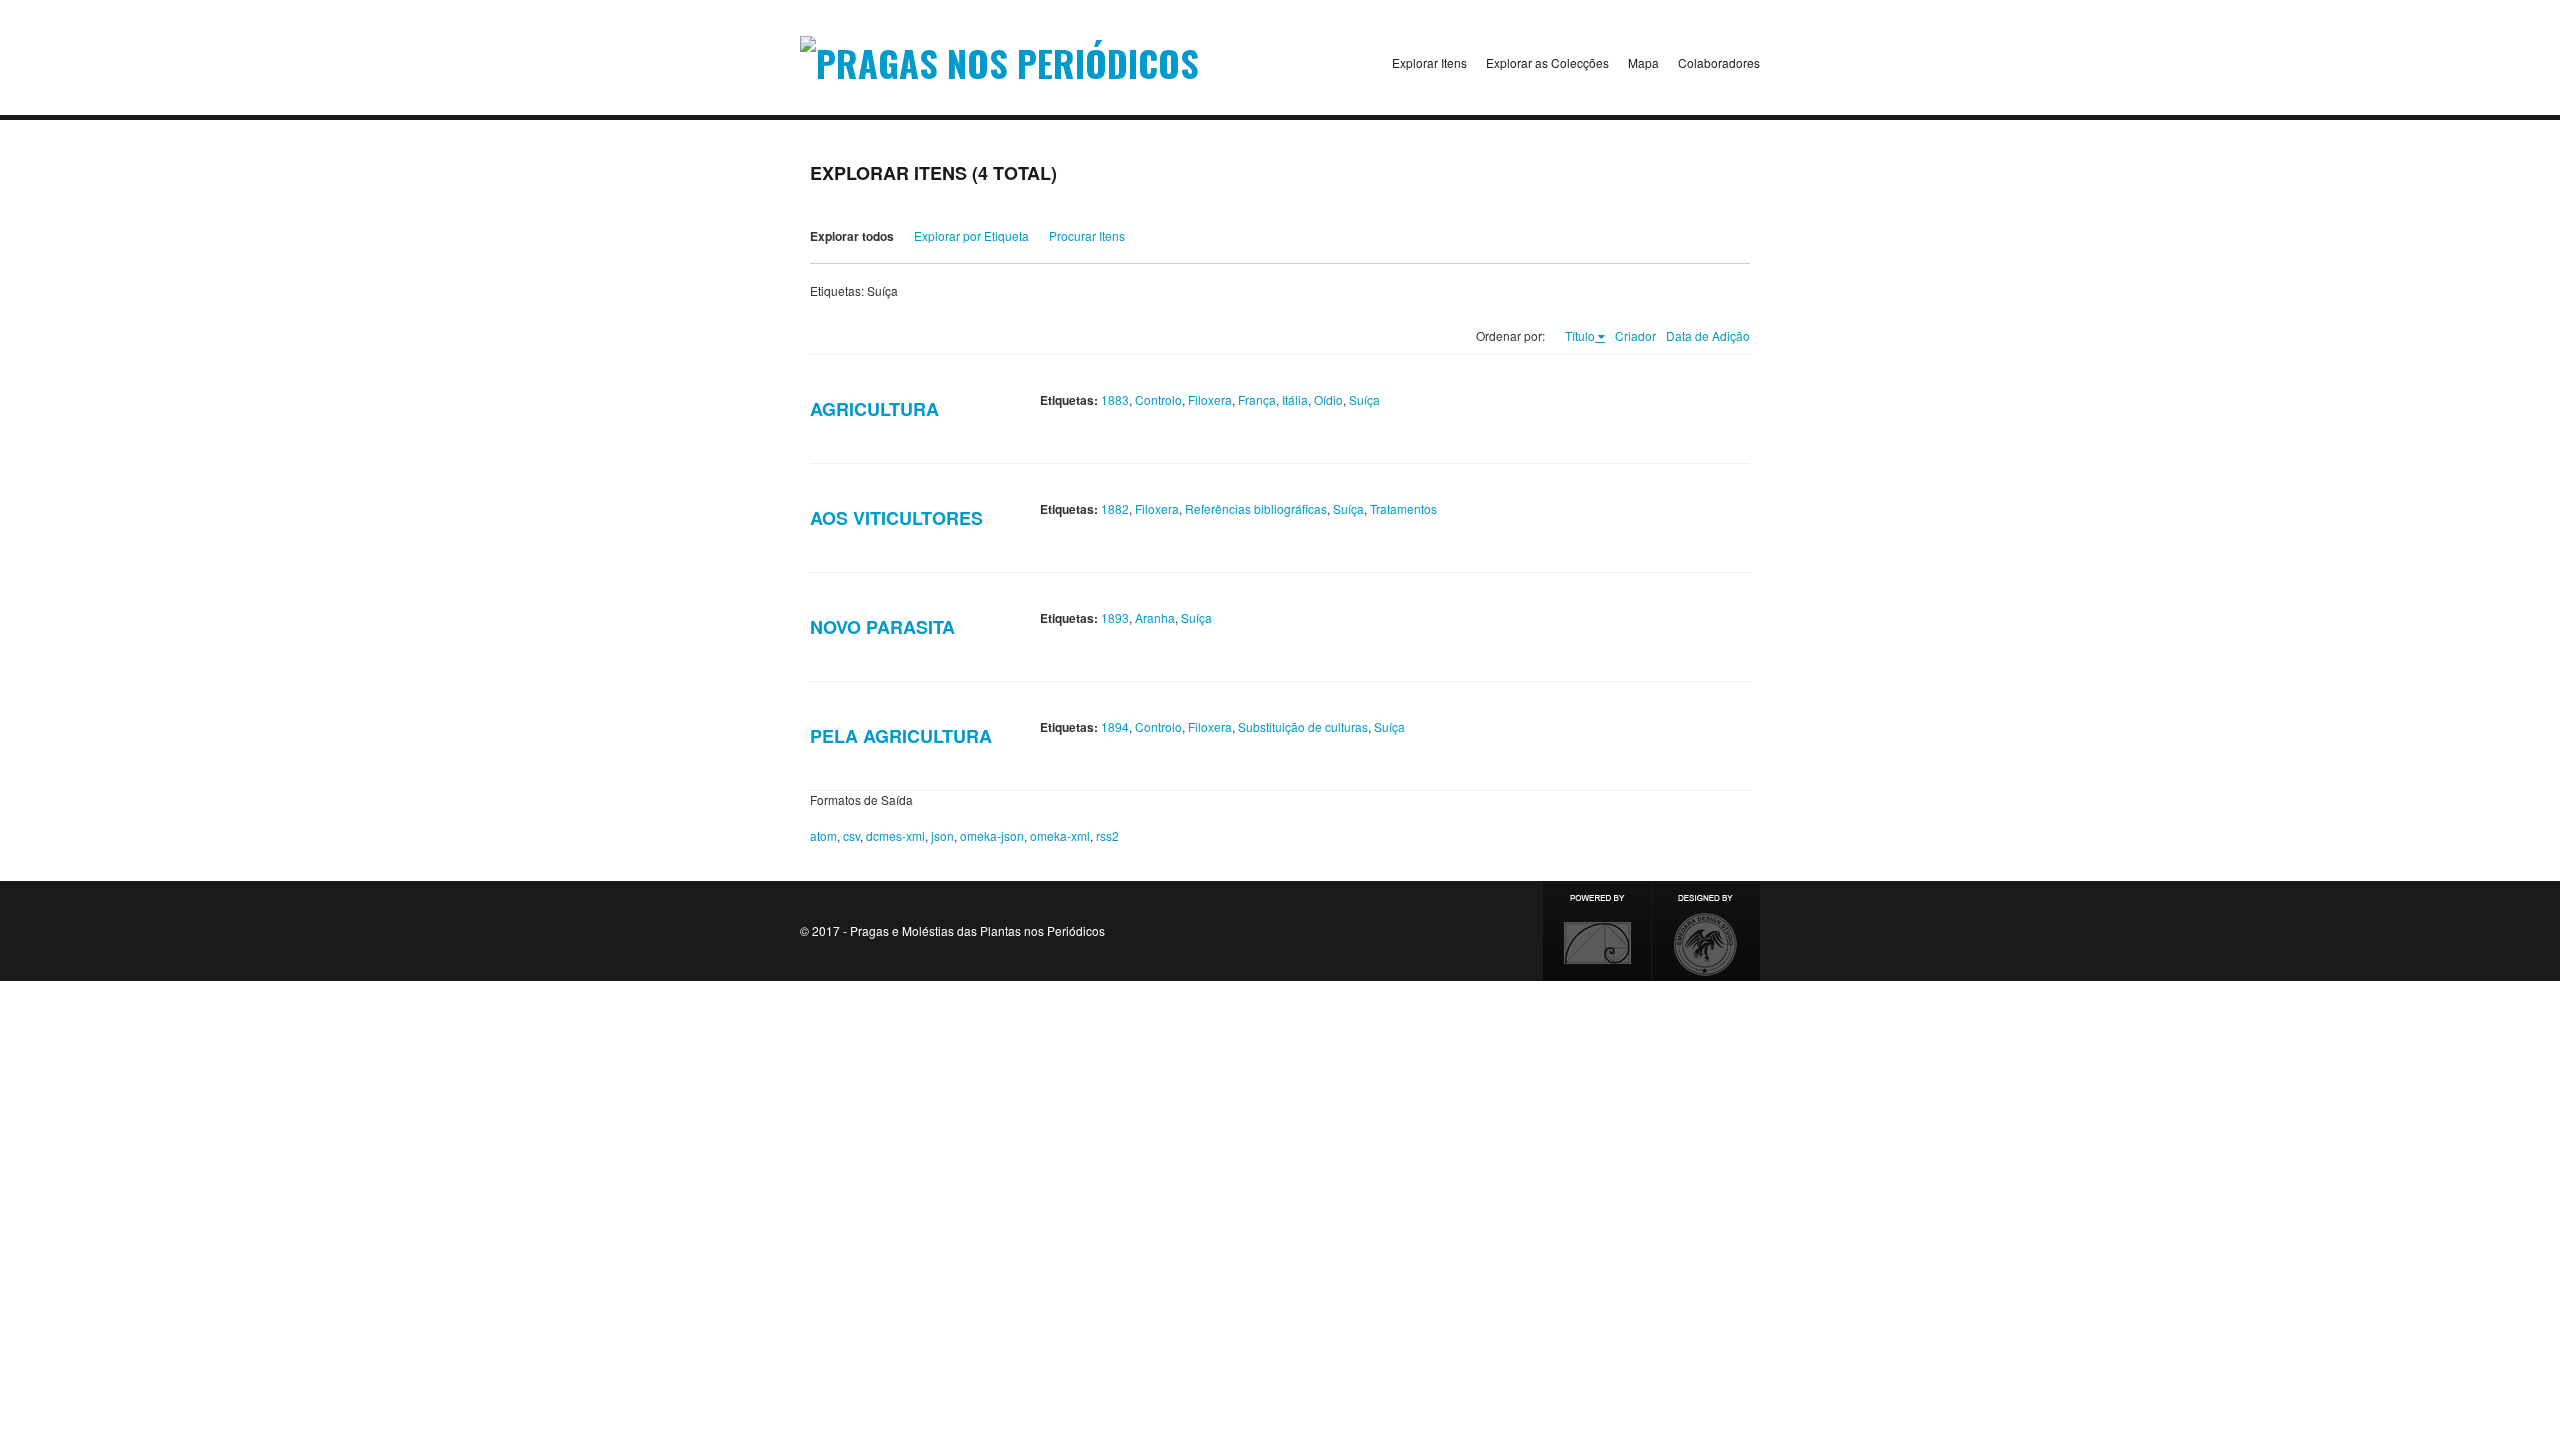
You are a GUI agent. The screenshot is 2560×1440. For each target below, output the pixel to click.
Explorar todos (852, 236)
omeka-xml (1060, 835)
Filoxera (1210, 399)
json (942, 835)
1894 (1115, 726)
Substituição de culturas (1303, 726)
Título (1580, 335)
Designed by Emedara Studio (1706, 931)
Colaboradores (1719, 62)
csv (851, 835)
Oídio (1328, 399)
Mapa (1643, 62)
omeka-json (992, 835)
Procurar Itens (1087, 235)
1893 (1115, 617)
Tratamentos (1403, 508)
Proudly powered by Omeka (1597, 931)
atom (823, 835)
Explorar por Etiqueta (971, 235)
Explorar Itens (1429, 62)
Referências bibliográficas (1256, 508)
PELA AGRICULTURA (901, 736)
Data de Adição (1708, 335)
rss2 (1107, 835)
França (1257, 399)
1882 (1115, 508)
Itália (1295, 399)
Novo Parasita (882, 627)
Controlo (1158, 399)
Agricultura (874, 409)
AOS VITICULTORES (896, 518)
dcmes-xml (895, 835)
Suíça (1364, 399)
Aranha (1155, 617)
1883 (1115, 399)
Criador (1635, 335)
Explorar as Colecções (1547, 62)
